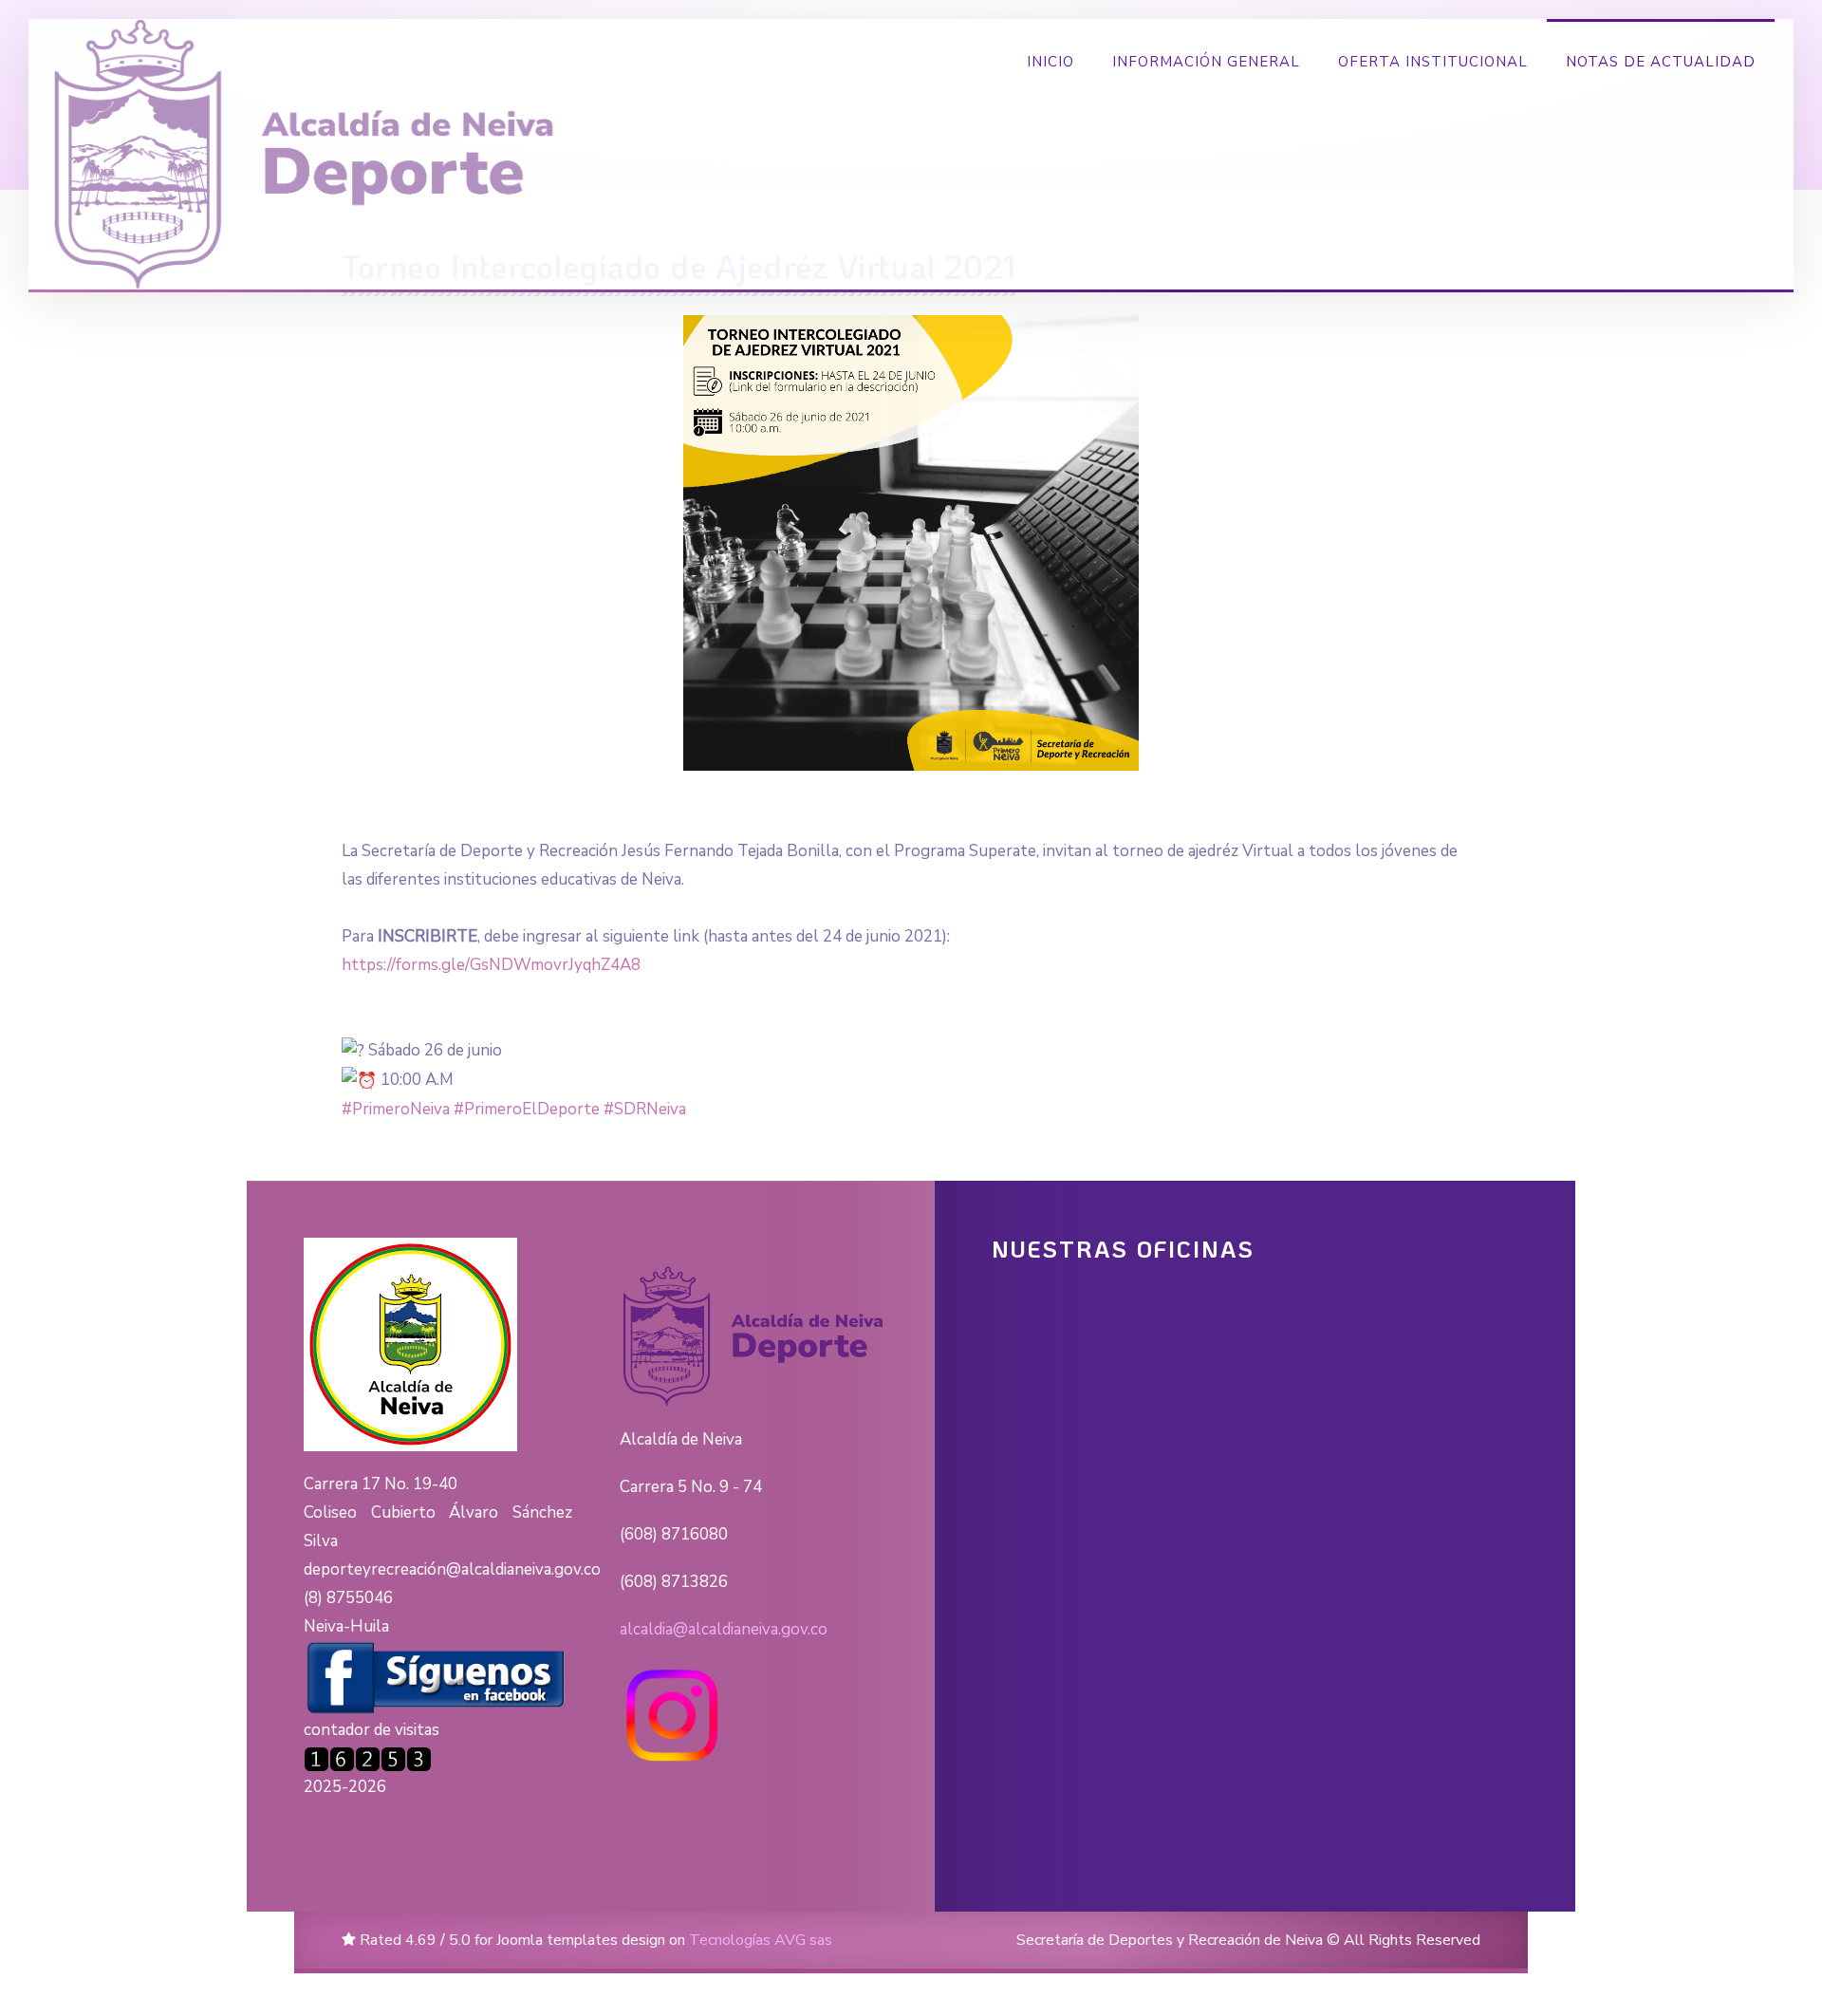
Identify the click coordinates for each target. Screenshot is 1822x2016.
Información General (1206, 62)
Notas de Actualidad (1661, 62)
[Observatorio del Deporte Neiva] (307, 154)
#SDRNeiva (645, 1109)
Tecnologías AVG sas (761, 1940)
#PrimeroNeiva (396, 1109)
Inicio (1050, 62)
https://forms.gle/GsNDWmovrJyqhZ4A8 (491, 965)
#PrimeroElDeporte (527, 1109)
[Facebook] (437, 1678)
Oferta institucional (1433, 62)
